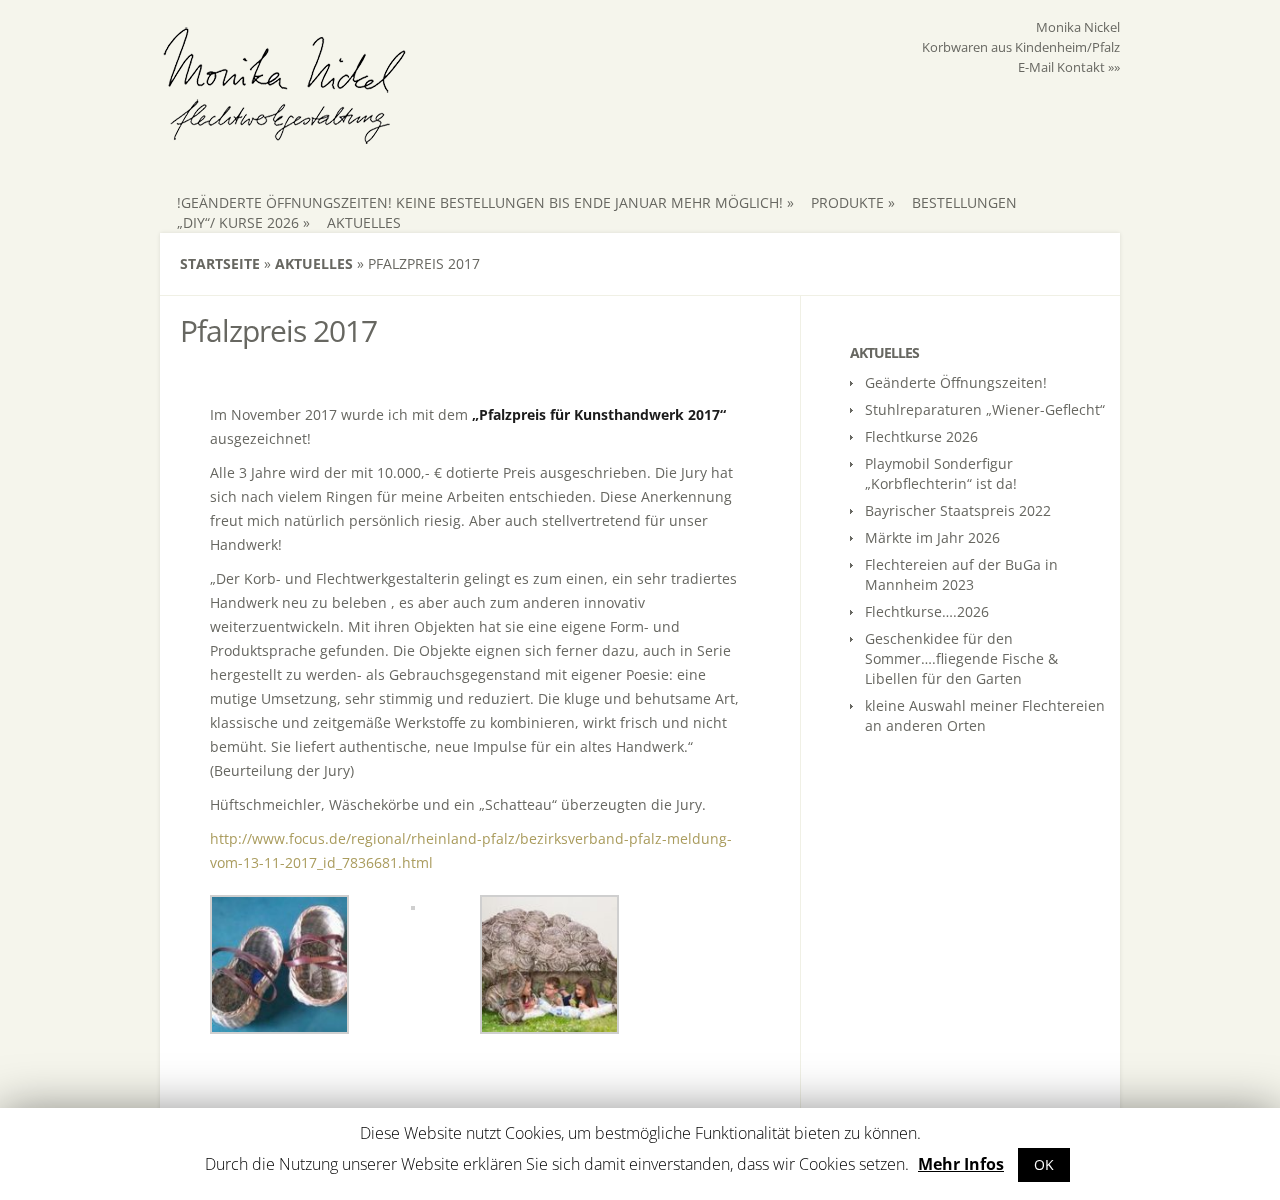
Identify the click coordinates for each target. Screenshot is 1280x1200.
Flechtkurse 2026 (921, 436)
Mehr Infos (961, 1164)
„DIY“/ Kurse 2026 (243, 222)
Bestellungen (964, 202)
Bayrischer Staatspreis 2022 (958, 510)
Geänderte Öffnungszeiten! (956, 382)
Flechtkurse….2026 (927, 611)
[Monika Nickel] (285, 136)
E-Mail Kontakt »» (1069, 67)
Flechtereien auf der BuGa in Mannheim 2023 (961, 574)
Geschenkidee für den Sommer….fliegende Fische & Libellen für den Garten (961, 658)
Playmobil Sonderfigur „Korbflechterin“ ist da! (941, 473)
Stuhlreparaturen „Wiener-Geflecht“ (985, 409)
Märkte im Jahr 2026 (932, 537)
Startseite (220, 263)
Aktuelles (364, 222)
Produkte (853, 202)
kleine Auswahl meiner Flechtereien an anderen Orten (985, 715)
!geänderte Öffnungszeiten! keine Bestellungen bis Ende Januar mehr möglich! (485, 202)
